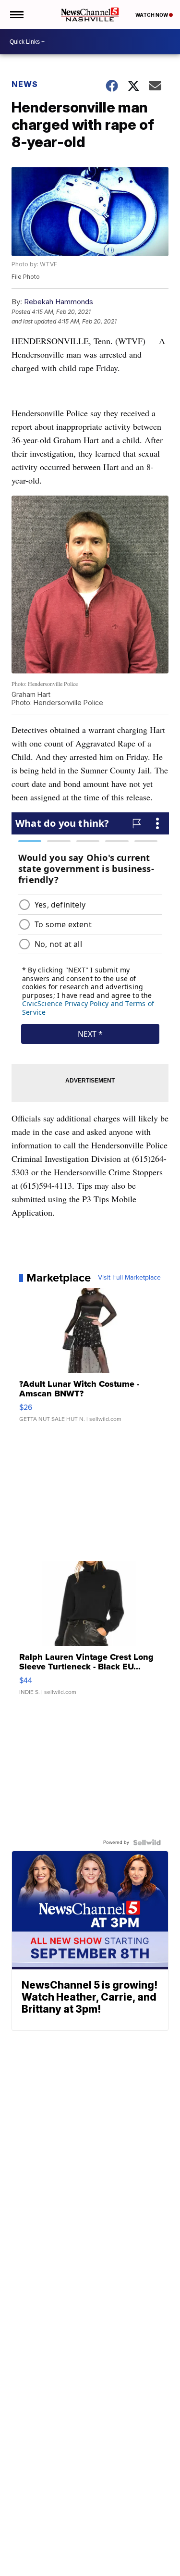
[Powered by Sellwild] (147, 1842)
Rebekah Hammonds (59, 302)
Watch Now (152, 15)
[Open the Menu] (16, 14)
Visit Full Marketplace (129, 1278)
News (25, 84)
